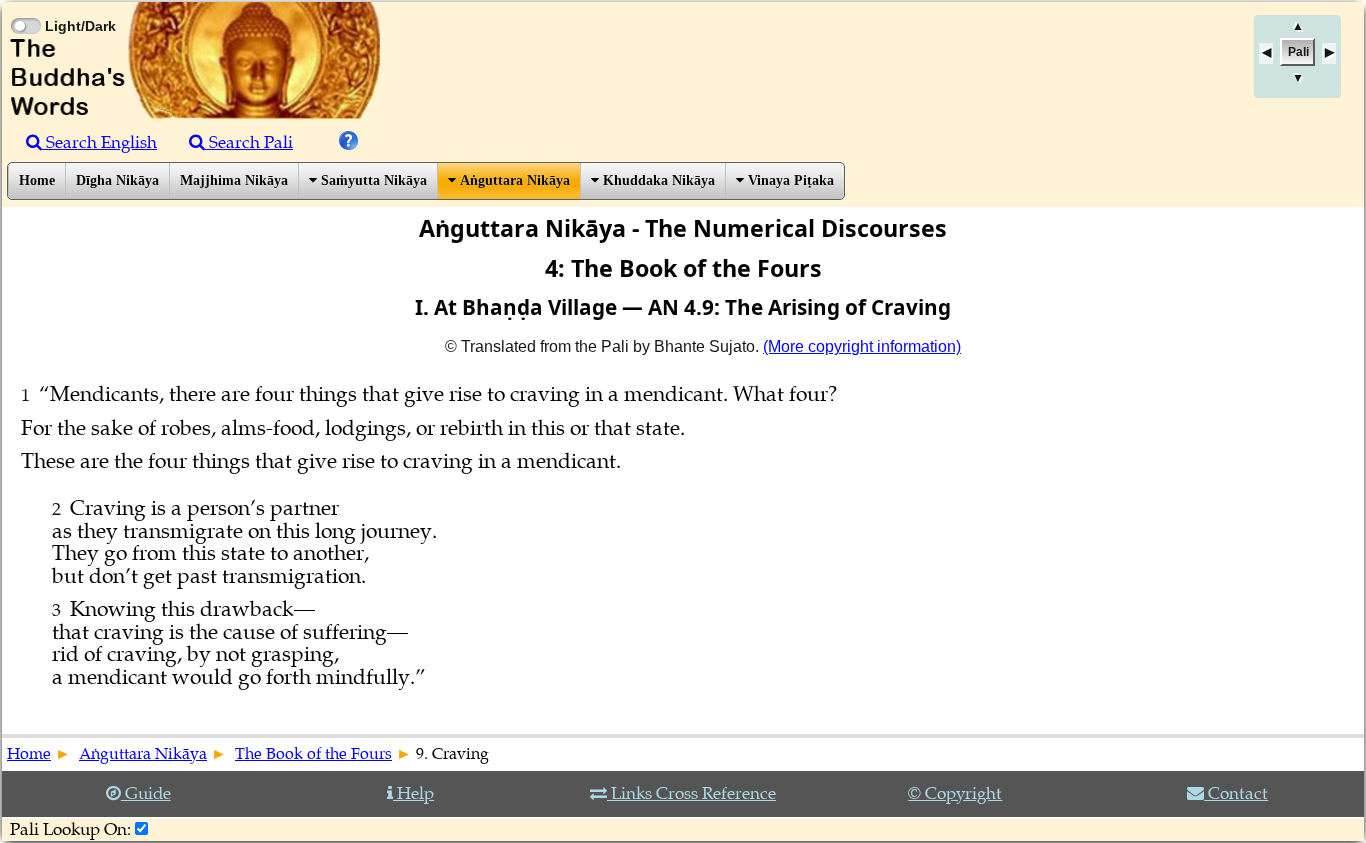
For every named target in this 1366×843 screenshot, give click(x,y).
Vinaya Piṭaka (789, 180)
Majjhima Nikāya (234, 180)
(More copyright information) (862, 346)
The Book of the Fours (313, 754)
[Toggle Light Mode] (25, 8)
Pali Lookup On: (70, 829)
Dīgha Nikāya (117, 180)
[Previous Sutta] (1266, 53)
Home (37, 180)
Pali (1298, 52)
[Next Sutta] (1329, 53)
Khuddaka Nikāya (657, 180)
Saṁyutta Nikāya (372, 180)
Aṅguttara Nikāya (513, 180)
